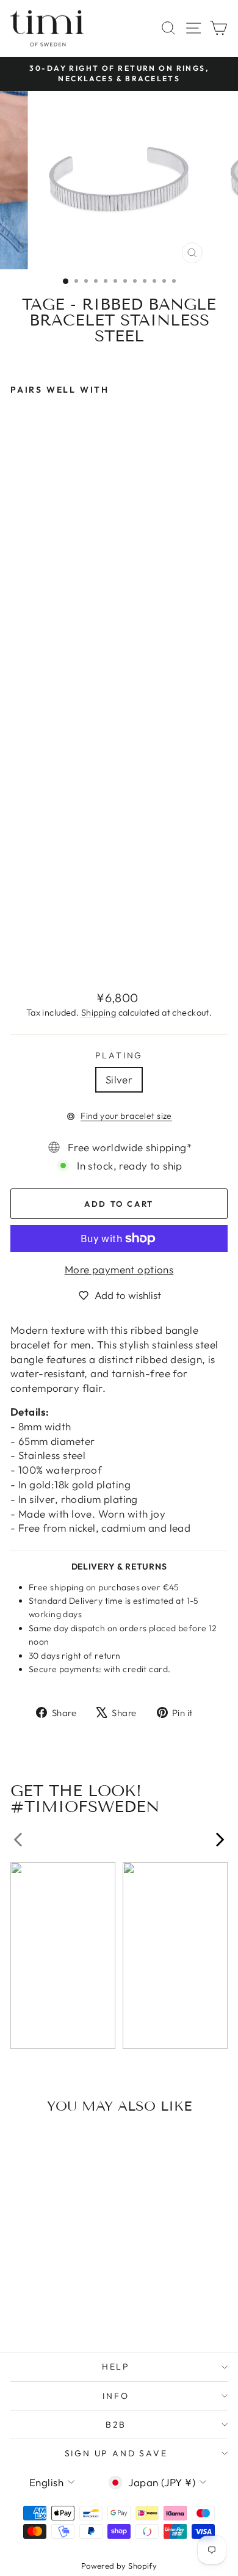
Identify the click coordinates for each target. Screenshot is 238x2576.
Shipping (99, 1013)
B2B (116, 2425)
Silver (119, 1079)
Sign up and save (116, 2453)
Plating (119, 1055)
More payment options (119, 1269)
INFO (116, 2396)
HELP (116, 2367)
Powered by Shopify (119, 2566)
